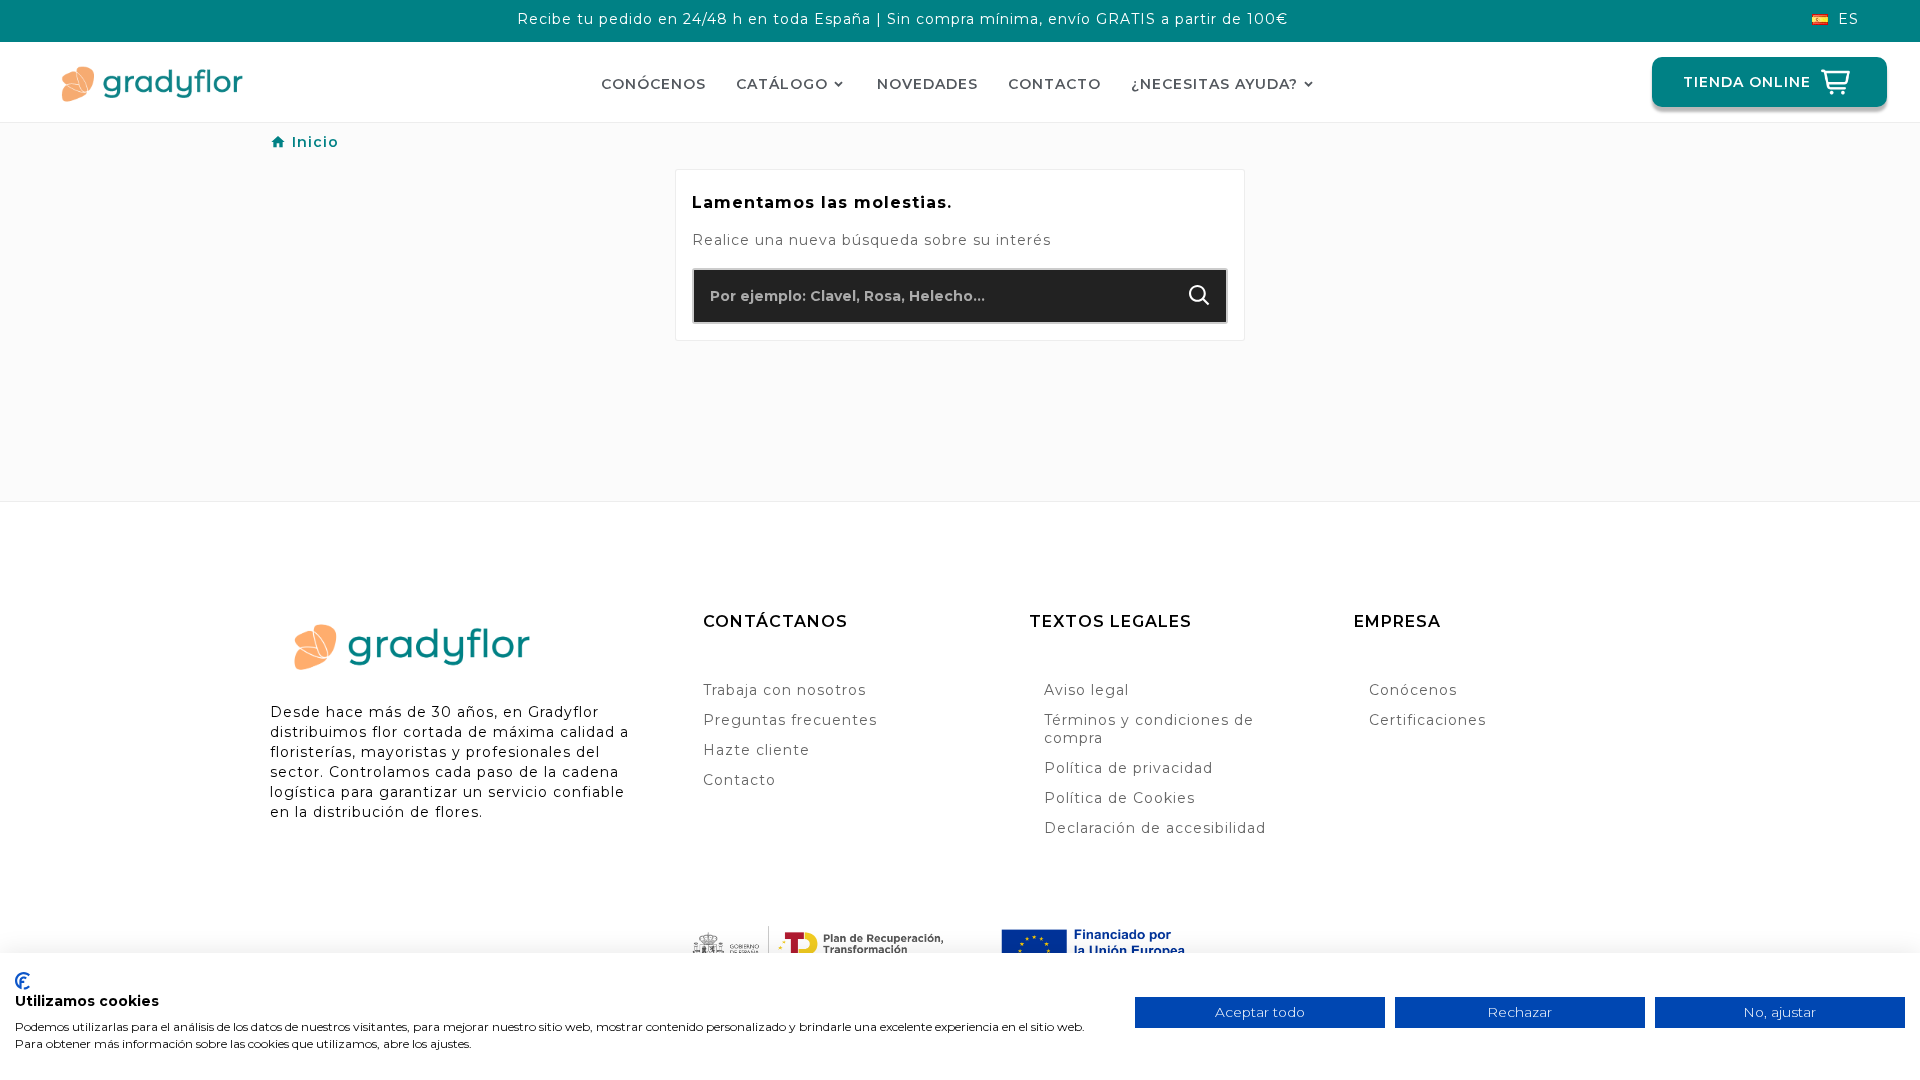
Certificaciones (1427, 720)
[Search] (1199, 295)
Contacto (739, 780)
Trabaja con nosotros (784, 690)
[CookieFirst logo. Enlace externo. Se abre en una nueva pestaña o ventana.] (22, 981)
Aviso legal (1086, 690)
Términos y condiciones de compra (1149, 729)
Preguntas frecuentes (790, 720)
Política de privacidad (1128, 768)
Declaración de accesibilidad (1155, 828)
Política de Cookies (1119, 798)
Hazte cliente (756, 750)
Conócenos (1413, 690)
